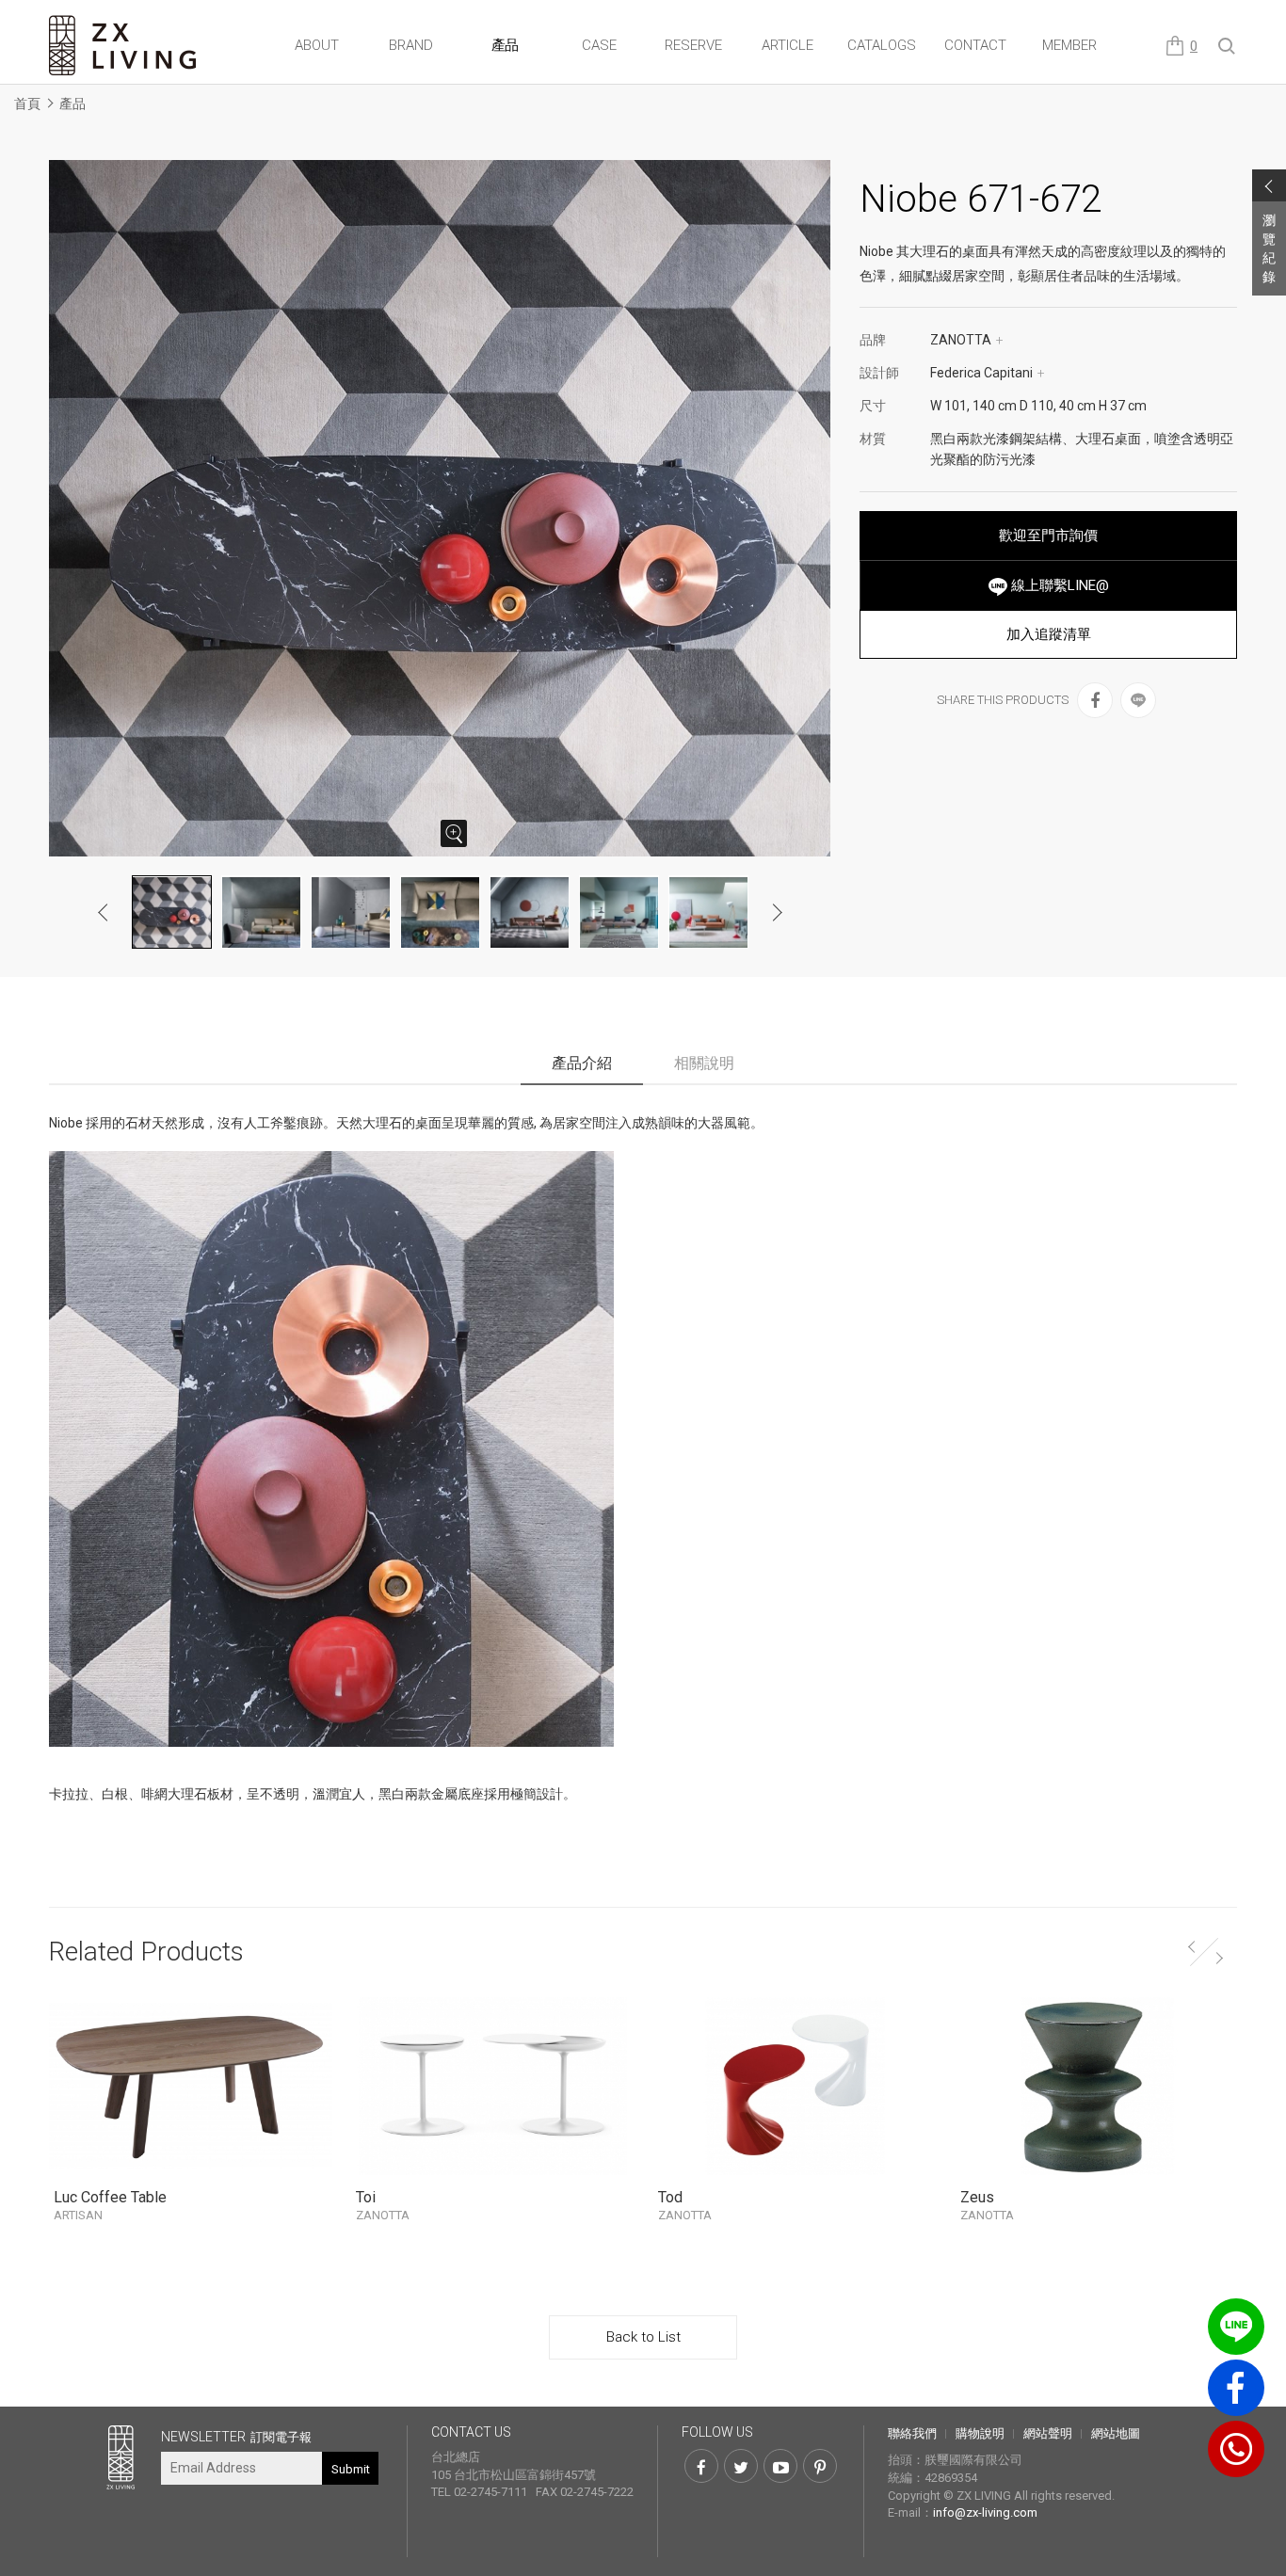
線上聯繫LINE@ (1058, 585)
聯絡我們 (912, 2433)
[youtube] (780, 2466)
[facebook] (1095, 700)
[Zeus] (1097, 2087)
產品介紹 (582, 1063)
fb (1236, 2388)
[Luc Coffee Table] (191, 2087)
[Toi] (493, 2087)
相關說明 (704, 1063)
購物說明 (980, 2433)
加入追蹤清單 (1049, 634)
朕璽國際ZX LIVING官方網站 (124, 46)
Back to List (643, 2337)
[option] (440, 508)
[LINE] (1138, 700)
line (1236, 2327)
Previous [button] (104, 912)
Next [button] (777, 912)
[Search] (1228, 47)
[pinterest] (820, 2466)
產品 (72, 104)
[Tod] (795, 2087)
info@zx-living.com (985, 2512)
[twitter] (741, 2466)
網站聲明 (1048, 2433)
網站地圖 (1116, 2433)
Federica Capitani (988, 373)
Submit (351, 2469)
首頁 (27, 104)
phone (1236, 2449)
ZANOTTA (967, 340)
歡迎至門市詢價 (1048, 536)
